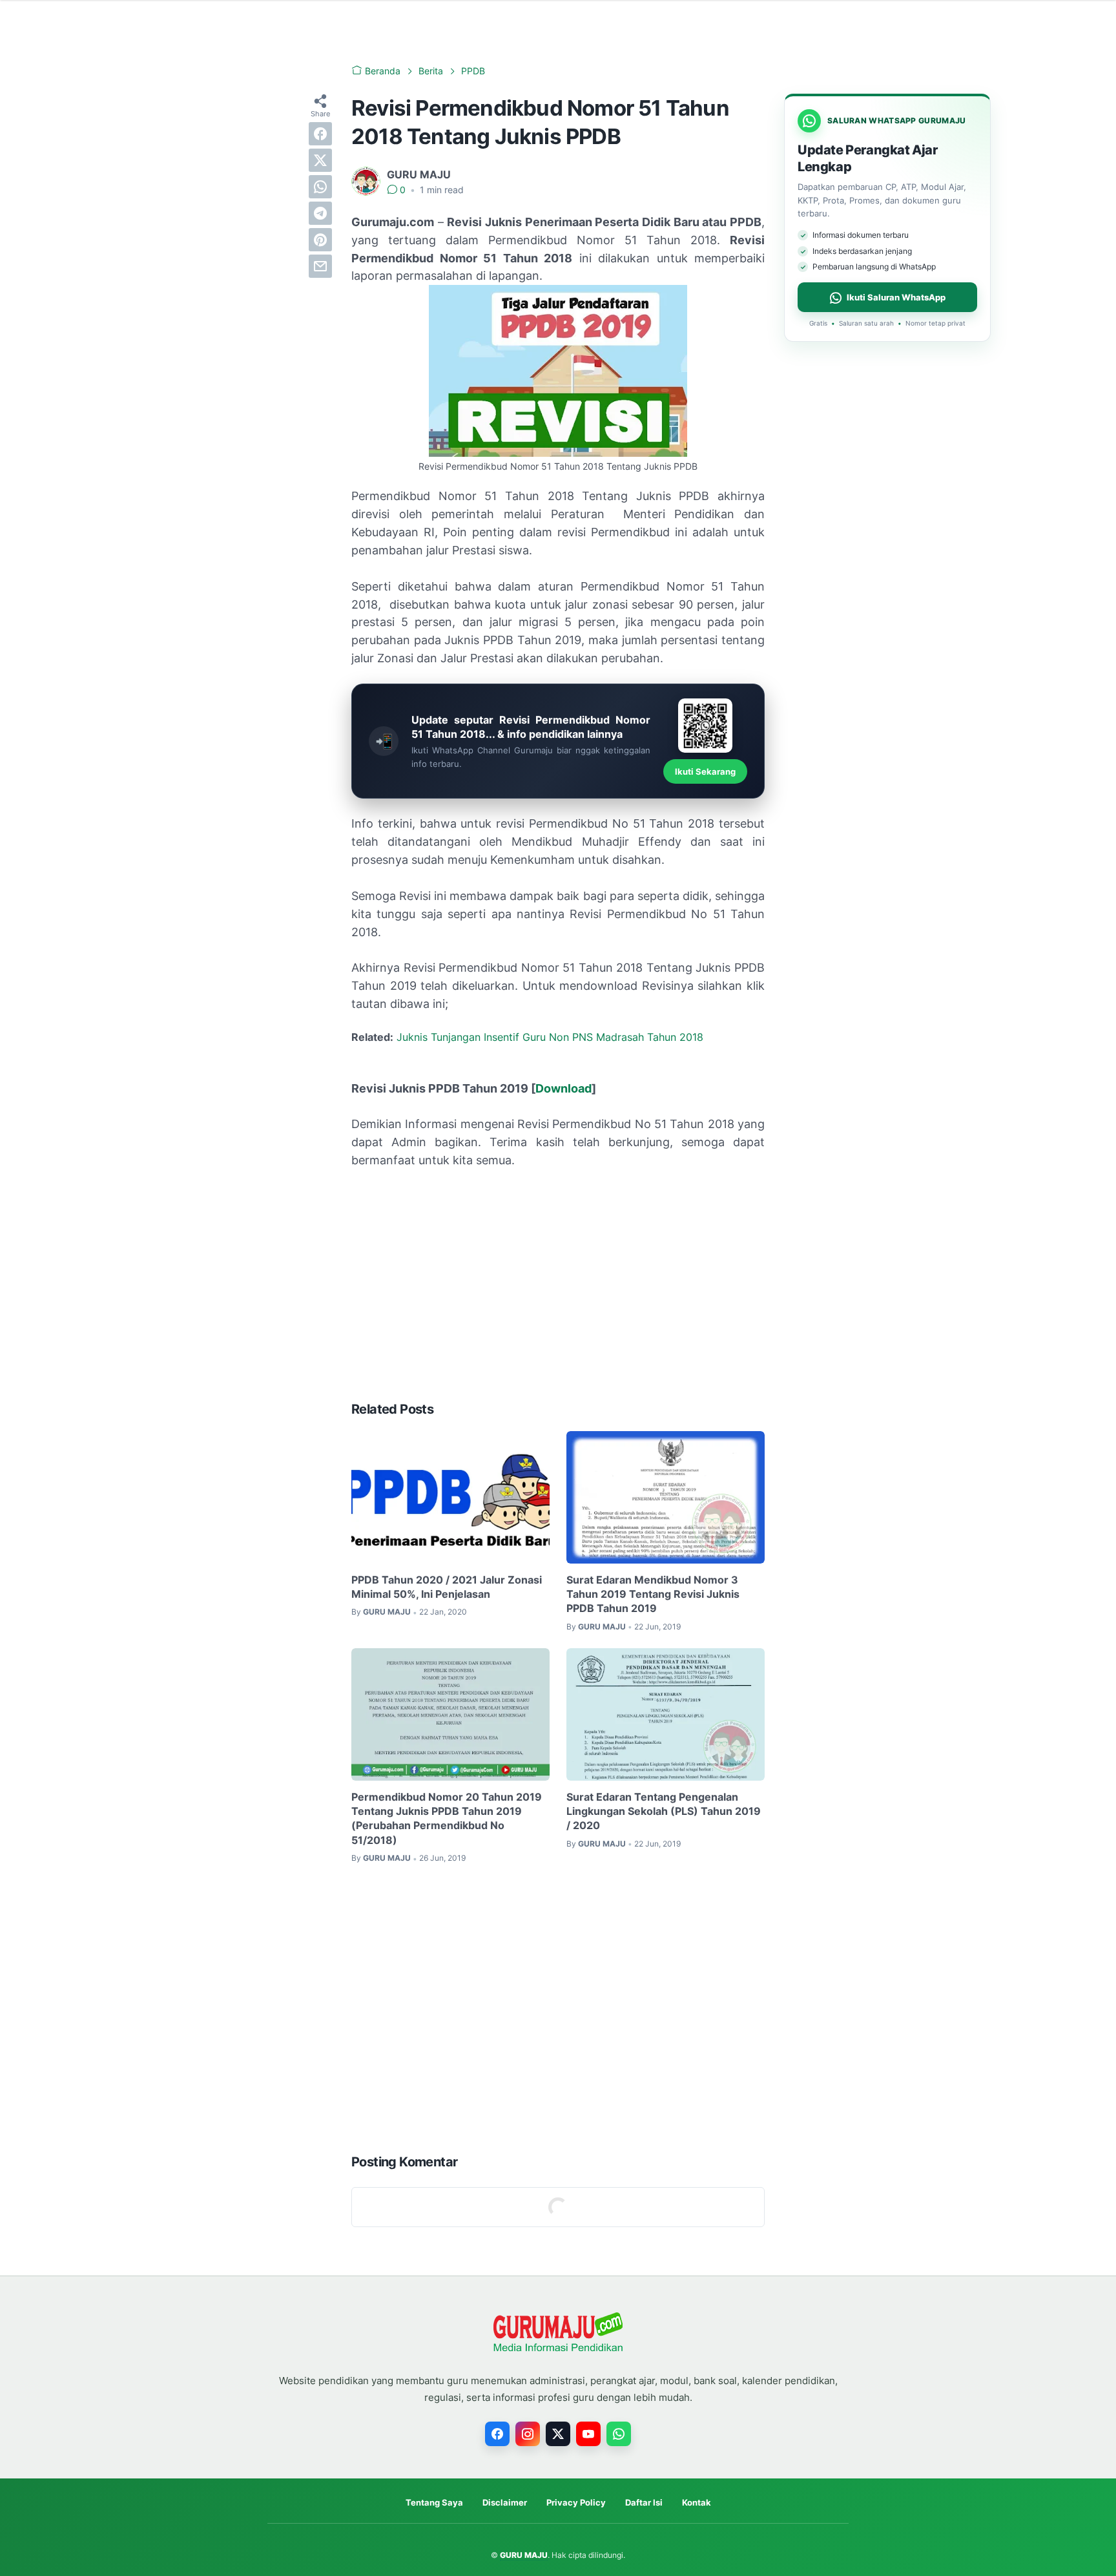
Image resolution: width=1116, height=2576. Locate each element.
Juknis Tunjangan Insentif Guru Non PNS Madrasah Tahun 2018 (550, 1037)
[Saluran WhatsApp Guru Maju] (619, 2434)
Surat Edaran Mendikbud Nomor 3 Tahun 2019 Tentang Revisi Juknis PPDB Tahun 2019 (653, 1594)
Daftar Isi (644, 2502)
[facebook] (320, 134)
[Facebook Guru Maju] (497, 2434)
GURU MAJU (524, 2555)
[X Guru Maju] (558, 2434)
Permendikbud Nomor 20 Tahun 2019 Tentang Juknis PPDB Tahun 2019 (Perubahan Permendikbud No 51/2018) (447, 1818)
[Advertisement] (558, 1294)
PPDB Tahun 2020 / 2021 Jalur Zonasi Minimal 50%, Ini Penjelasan (447, 1587)
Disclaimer (505, 2502)
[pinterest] (320, 240)
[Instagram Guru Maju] (528, 2434)
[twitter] (320, 160)
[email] (320, 266)
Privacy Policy (576, 2502)
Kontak (697, 2502)
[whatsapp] (320, 187)
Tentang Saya (434, 2502)
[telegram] (320, 213)
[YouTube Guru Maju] (588, 2434)
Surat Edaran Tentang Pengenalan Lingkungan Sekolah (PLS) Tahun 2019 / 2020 (664, 1811)
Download (563, 1088)
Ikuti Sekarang (705, 771)
